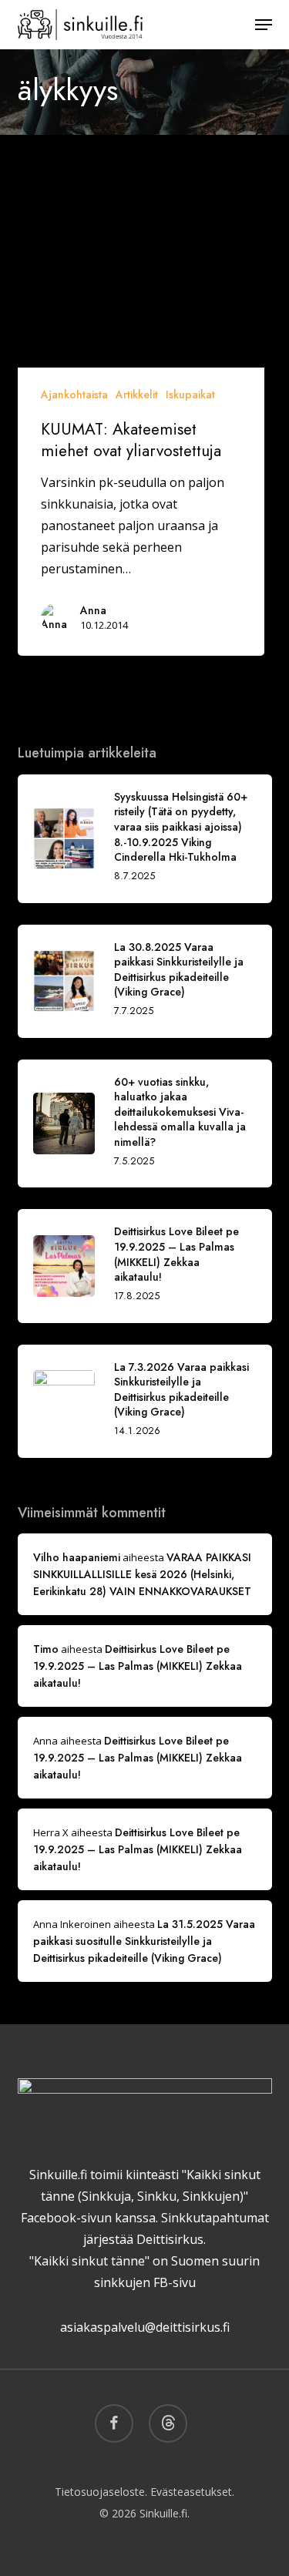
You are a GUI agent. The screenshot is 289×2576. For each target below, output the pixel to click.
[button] (264, 25)
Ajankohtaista (74, 395)
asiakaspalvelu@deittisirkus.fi (145, 2327)
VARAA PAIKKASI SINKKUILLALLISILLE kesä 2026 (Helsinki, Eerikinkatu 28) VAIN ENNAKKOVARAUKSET (142, 1574)
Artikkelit (137, 395)
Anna (93, 610)
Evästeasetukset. (192, 2492)
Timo (46, 1649)
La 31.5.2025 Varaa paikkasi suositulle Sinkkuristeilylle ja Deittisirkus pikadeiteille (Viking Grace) (144, 1941)
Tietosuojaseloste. (101, 2492)
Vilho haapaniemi (77, 1557)
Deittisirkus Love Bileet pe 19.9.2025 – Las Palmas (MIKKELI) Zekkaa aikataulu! (138, 1666)
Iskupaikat (190, 395)
